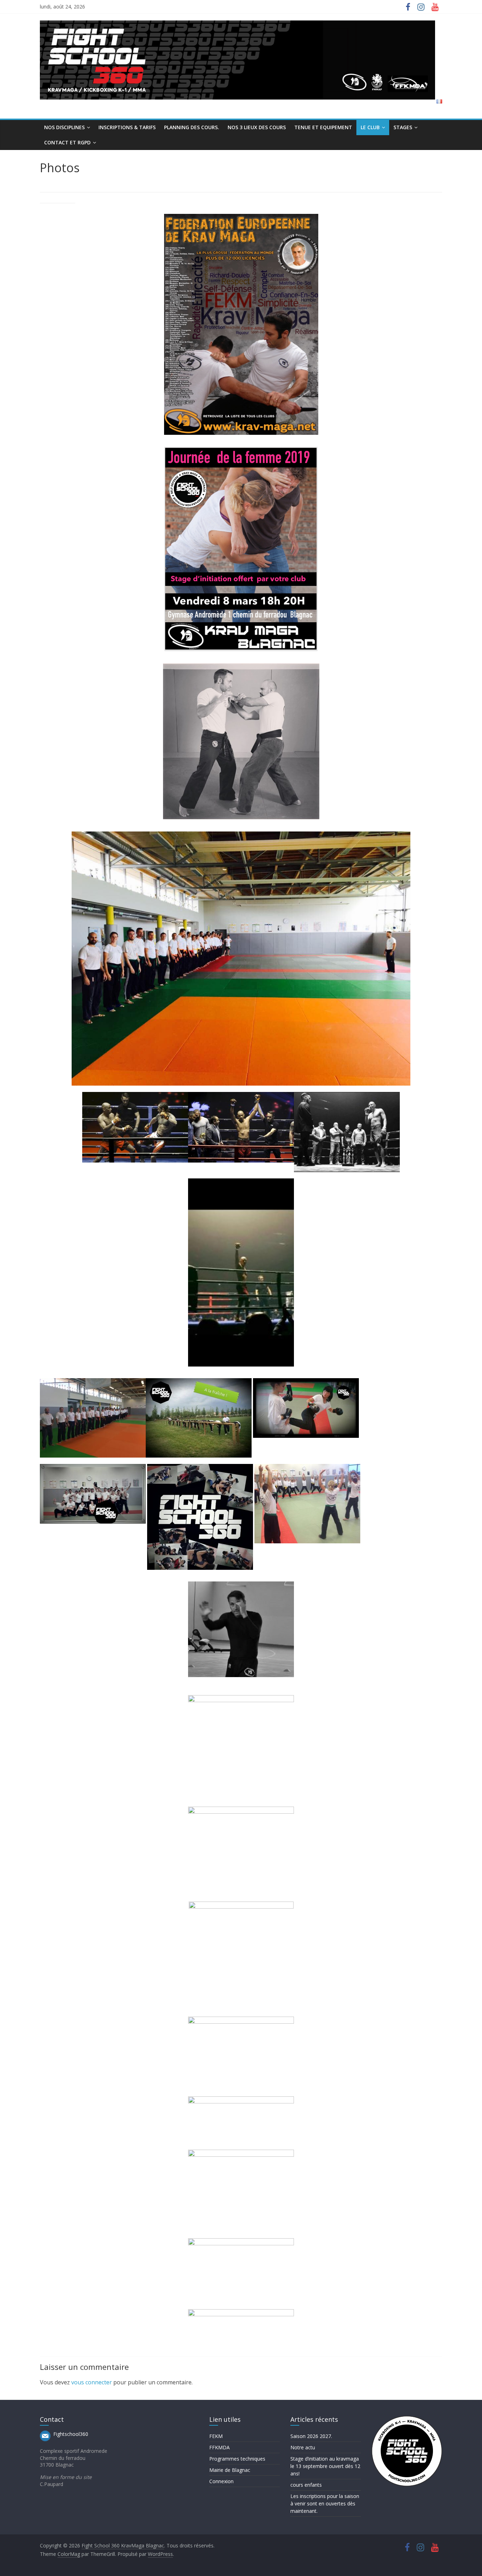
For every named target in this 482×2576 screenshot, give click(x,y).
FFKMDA (219, 2447)
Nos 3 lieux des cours (257, 127)
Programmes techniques (237, 2459)
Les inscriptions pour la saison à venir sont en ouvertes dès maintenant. (325, 2503)
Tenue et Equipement (323, 127)
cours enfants (306, 2485)
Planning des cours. (192, 127)
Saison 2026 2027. (311, 2436)
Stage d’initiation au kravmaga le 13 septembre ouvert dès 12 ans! (325, 2466)
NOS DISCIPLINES (64, 127)
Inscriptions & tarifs (127, 127)
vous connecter (92, 2382)
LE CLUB (370, 127)
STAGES (403, 127)
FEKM (216, 2436)
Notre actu (303, 2447)
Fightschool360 (71, 2434)
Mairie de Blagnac (230, 2470)
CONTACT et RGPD (67, 142)
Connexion (221, 2481)
